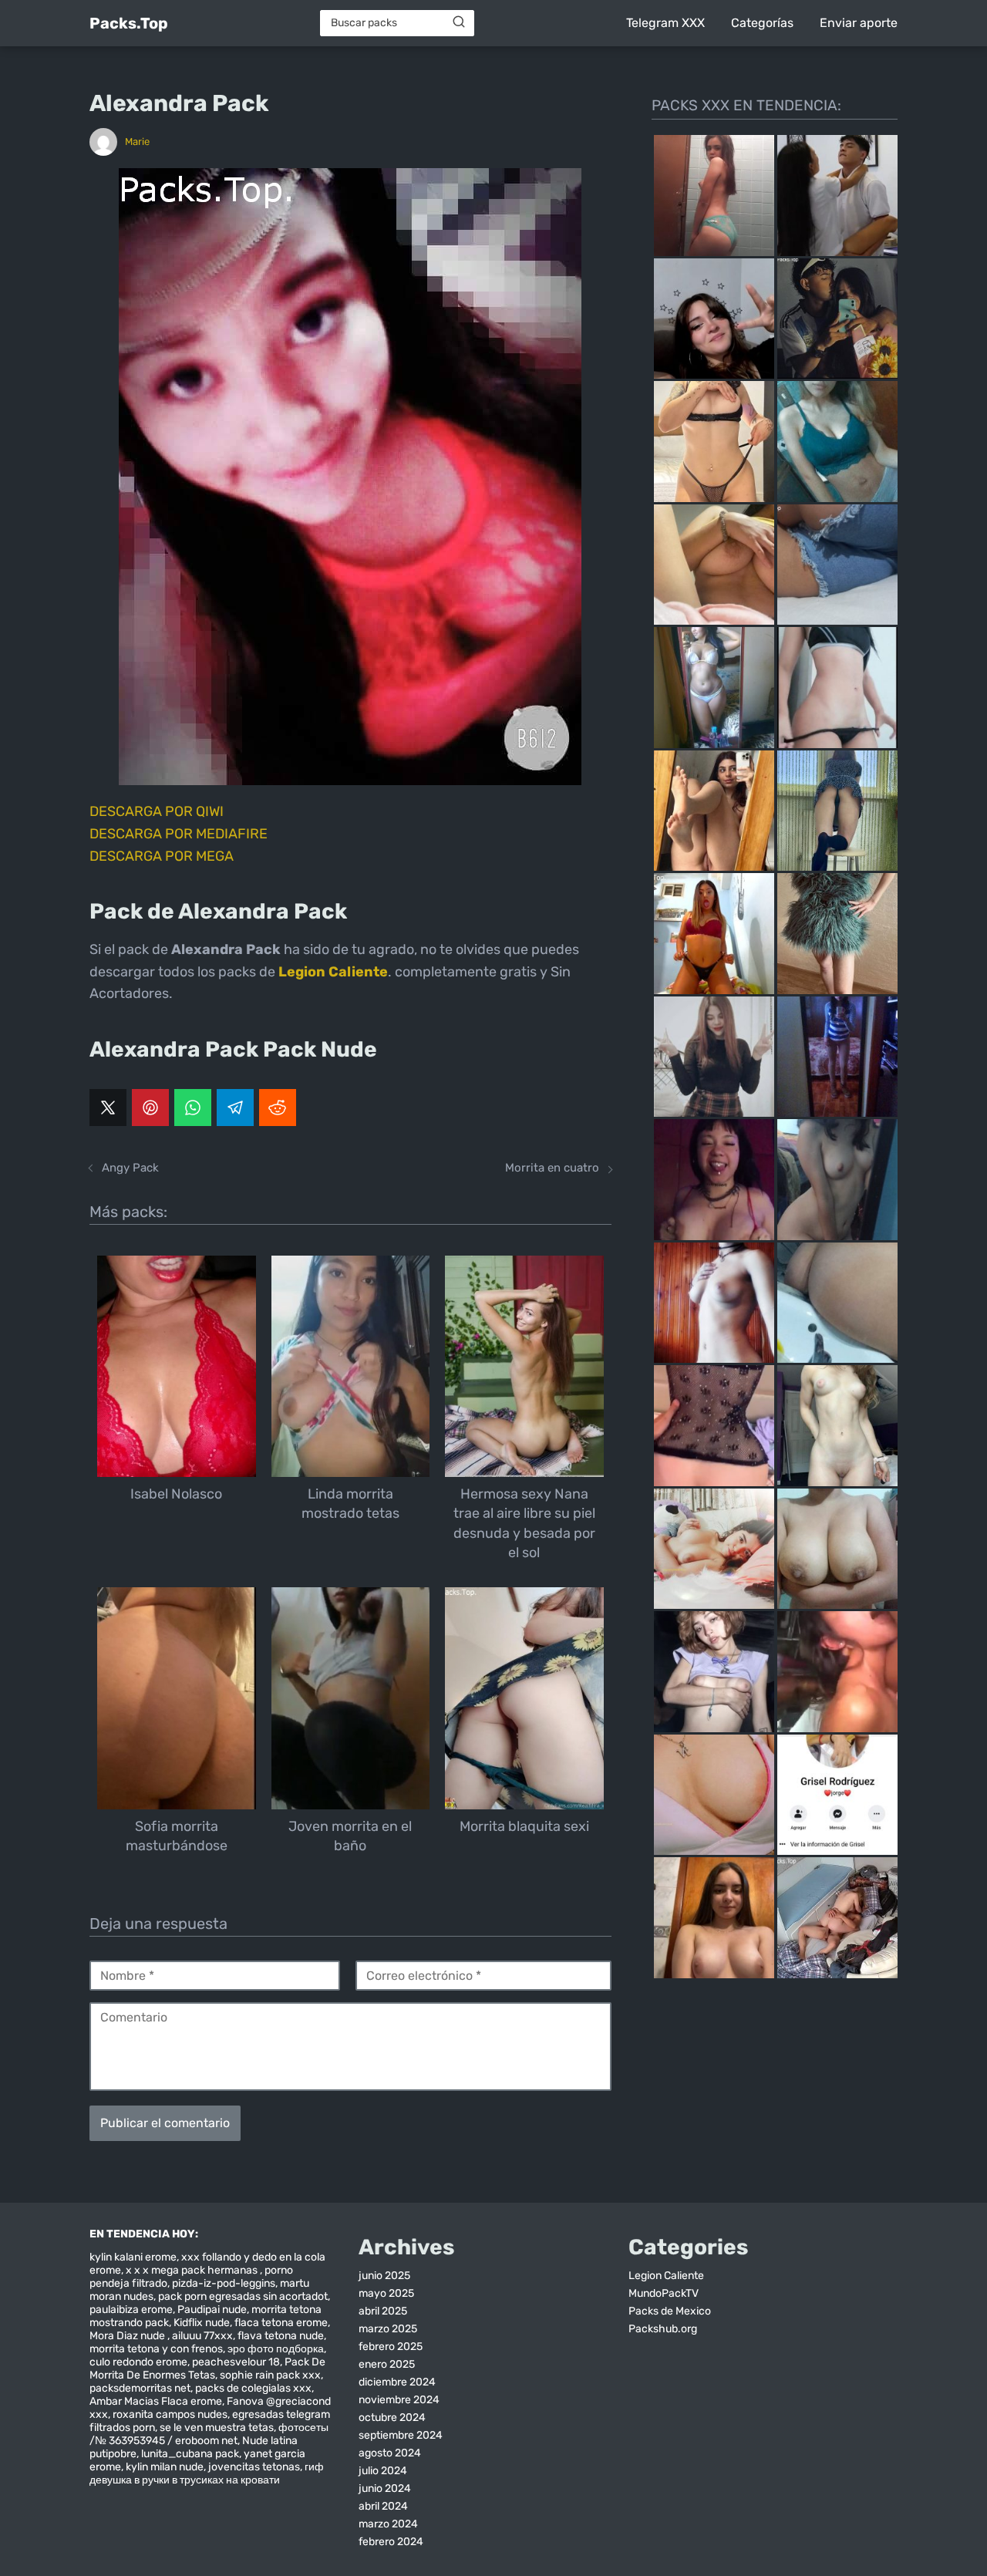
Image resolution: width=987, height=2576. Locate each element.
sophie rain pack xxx (270, 2375)
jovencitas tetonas (254, 2467)
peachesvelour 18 (236, 2362)
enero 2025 (387, 2364)
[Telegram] (235, 1108)
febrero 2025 (391, 2347)
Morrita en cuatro (552, 1168)
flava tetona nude (281, 2336)
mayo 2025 (386, 2293)
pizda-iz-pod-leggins (224, 2283)
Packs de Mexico (670, 2311)
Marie (137, 142)
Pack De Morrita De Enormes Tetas (207, 2369)
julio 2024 (383, 2471)
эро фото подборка (276, 2349)
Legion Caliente (666, 2276)
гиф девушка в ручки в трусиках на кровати (207, 2473)
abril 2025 (383, 2311)
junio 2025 (384, 2276)
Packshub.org (663, 2329)
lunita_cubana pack (190, 2454)
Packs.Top (129, 23)
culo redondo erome (138, 2362)
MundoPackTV (664, 2293)
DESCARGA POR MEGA (162, 856)
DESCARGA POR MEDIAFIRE (179, 834)
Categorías (762, 23)
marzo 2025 (388, 2329)
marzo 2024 (388, 2524)
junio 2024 (385, 2488)
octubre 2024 (392, 2418)
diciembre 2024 (397, 2382)
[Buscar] (459, 22)
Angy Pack (130, 1168)
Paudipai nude (212, 2310)
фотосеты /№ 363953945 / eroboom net (209, 2434)
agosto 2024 (390, 2453)
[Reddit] (278, 1108)
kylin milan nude (165, 2467)
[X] (108, 1108)
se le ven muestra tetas (217, 2428)
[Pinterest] (150, 1108)
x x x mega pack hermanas (193, 2270)
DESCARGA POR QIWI (157, 811)
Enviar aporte (859, 23)
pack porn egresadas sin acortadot (243, 2296)
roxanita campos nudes (170, 2414)
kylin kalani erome (133, 2257)
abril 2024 (383, 2506)
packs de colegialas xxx (253, 2388)
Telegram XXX (665, 23)
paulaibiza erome (131, 2310)
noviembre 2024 (399, 2400)
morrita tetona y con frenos (156, 2349)
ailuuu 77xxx (202, 2336)
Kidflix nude (202, 2323)
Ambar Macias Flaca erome (156, 2401)
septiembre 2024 (401, 2435)
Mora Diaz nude (128, 2336)
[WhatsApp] (193, 1108)
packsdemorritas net (140, 2388)
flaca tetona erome (281, 2323)
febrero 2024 (391, 2542)
